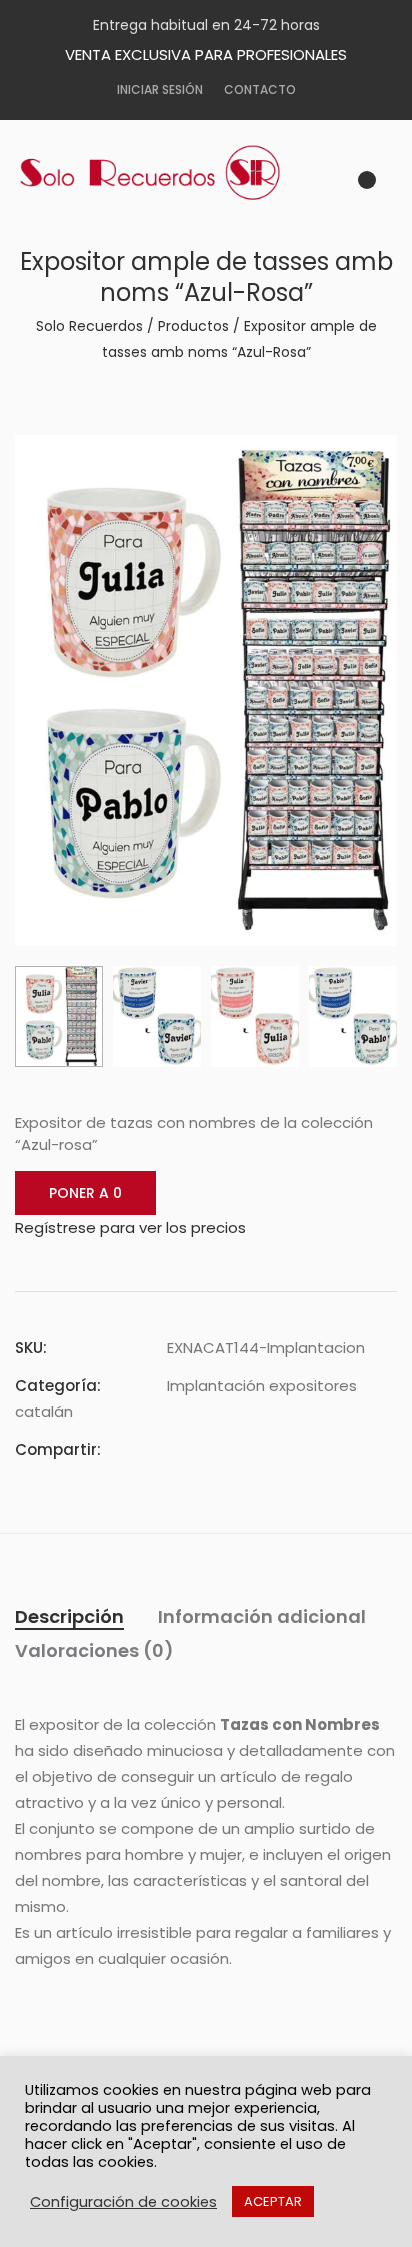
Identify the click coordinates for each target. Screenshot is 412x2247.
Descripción (69, 1616)
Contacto (260, 89)
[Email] (281, 1449)
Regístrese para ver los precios (130, 1227)
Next (237, 920)
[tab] (69, 1617)
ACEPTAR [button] (273, 2201)
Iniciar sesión (160, 89)
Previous (174, 920)
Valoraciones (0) (94, 1650)
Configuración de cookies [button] (123, 2202)
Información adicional (262, 1616)
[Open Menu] (388, 186)
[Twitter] (209, 1449)
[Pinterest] (245, 1449)
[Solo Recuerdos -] (165, 173)
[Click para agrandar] (367, 462)
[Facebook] (173, 1449)
